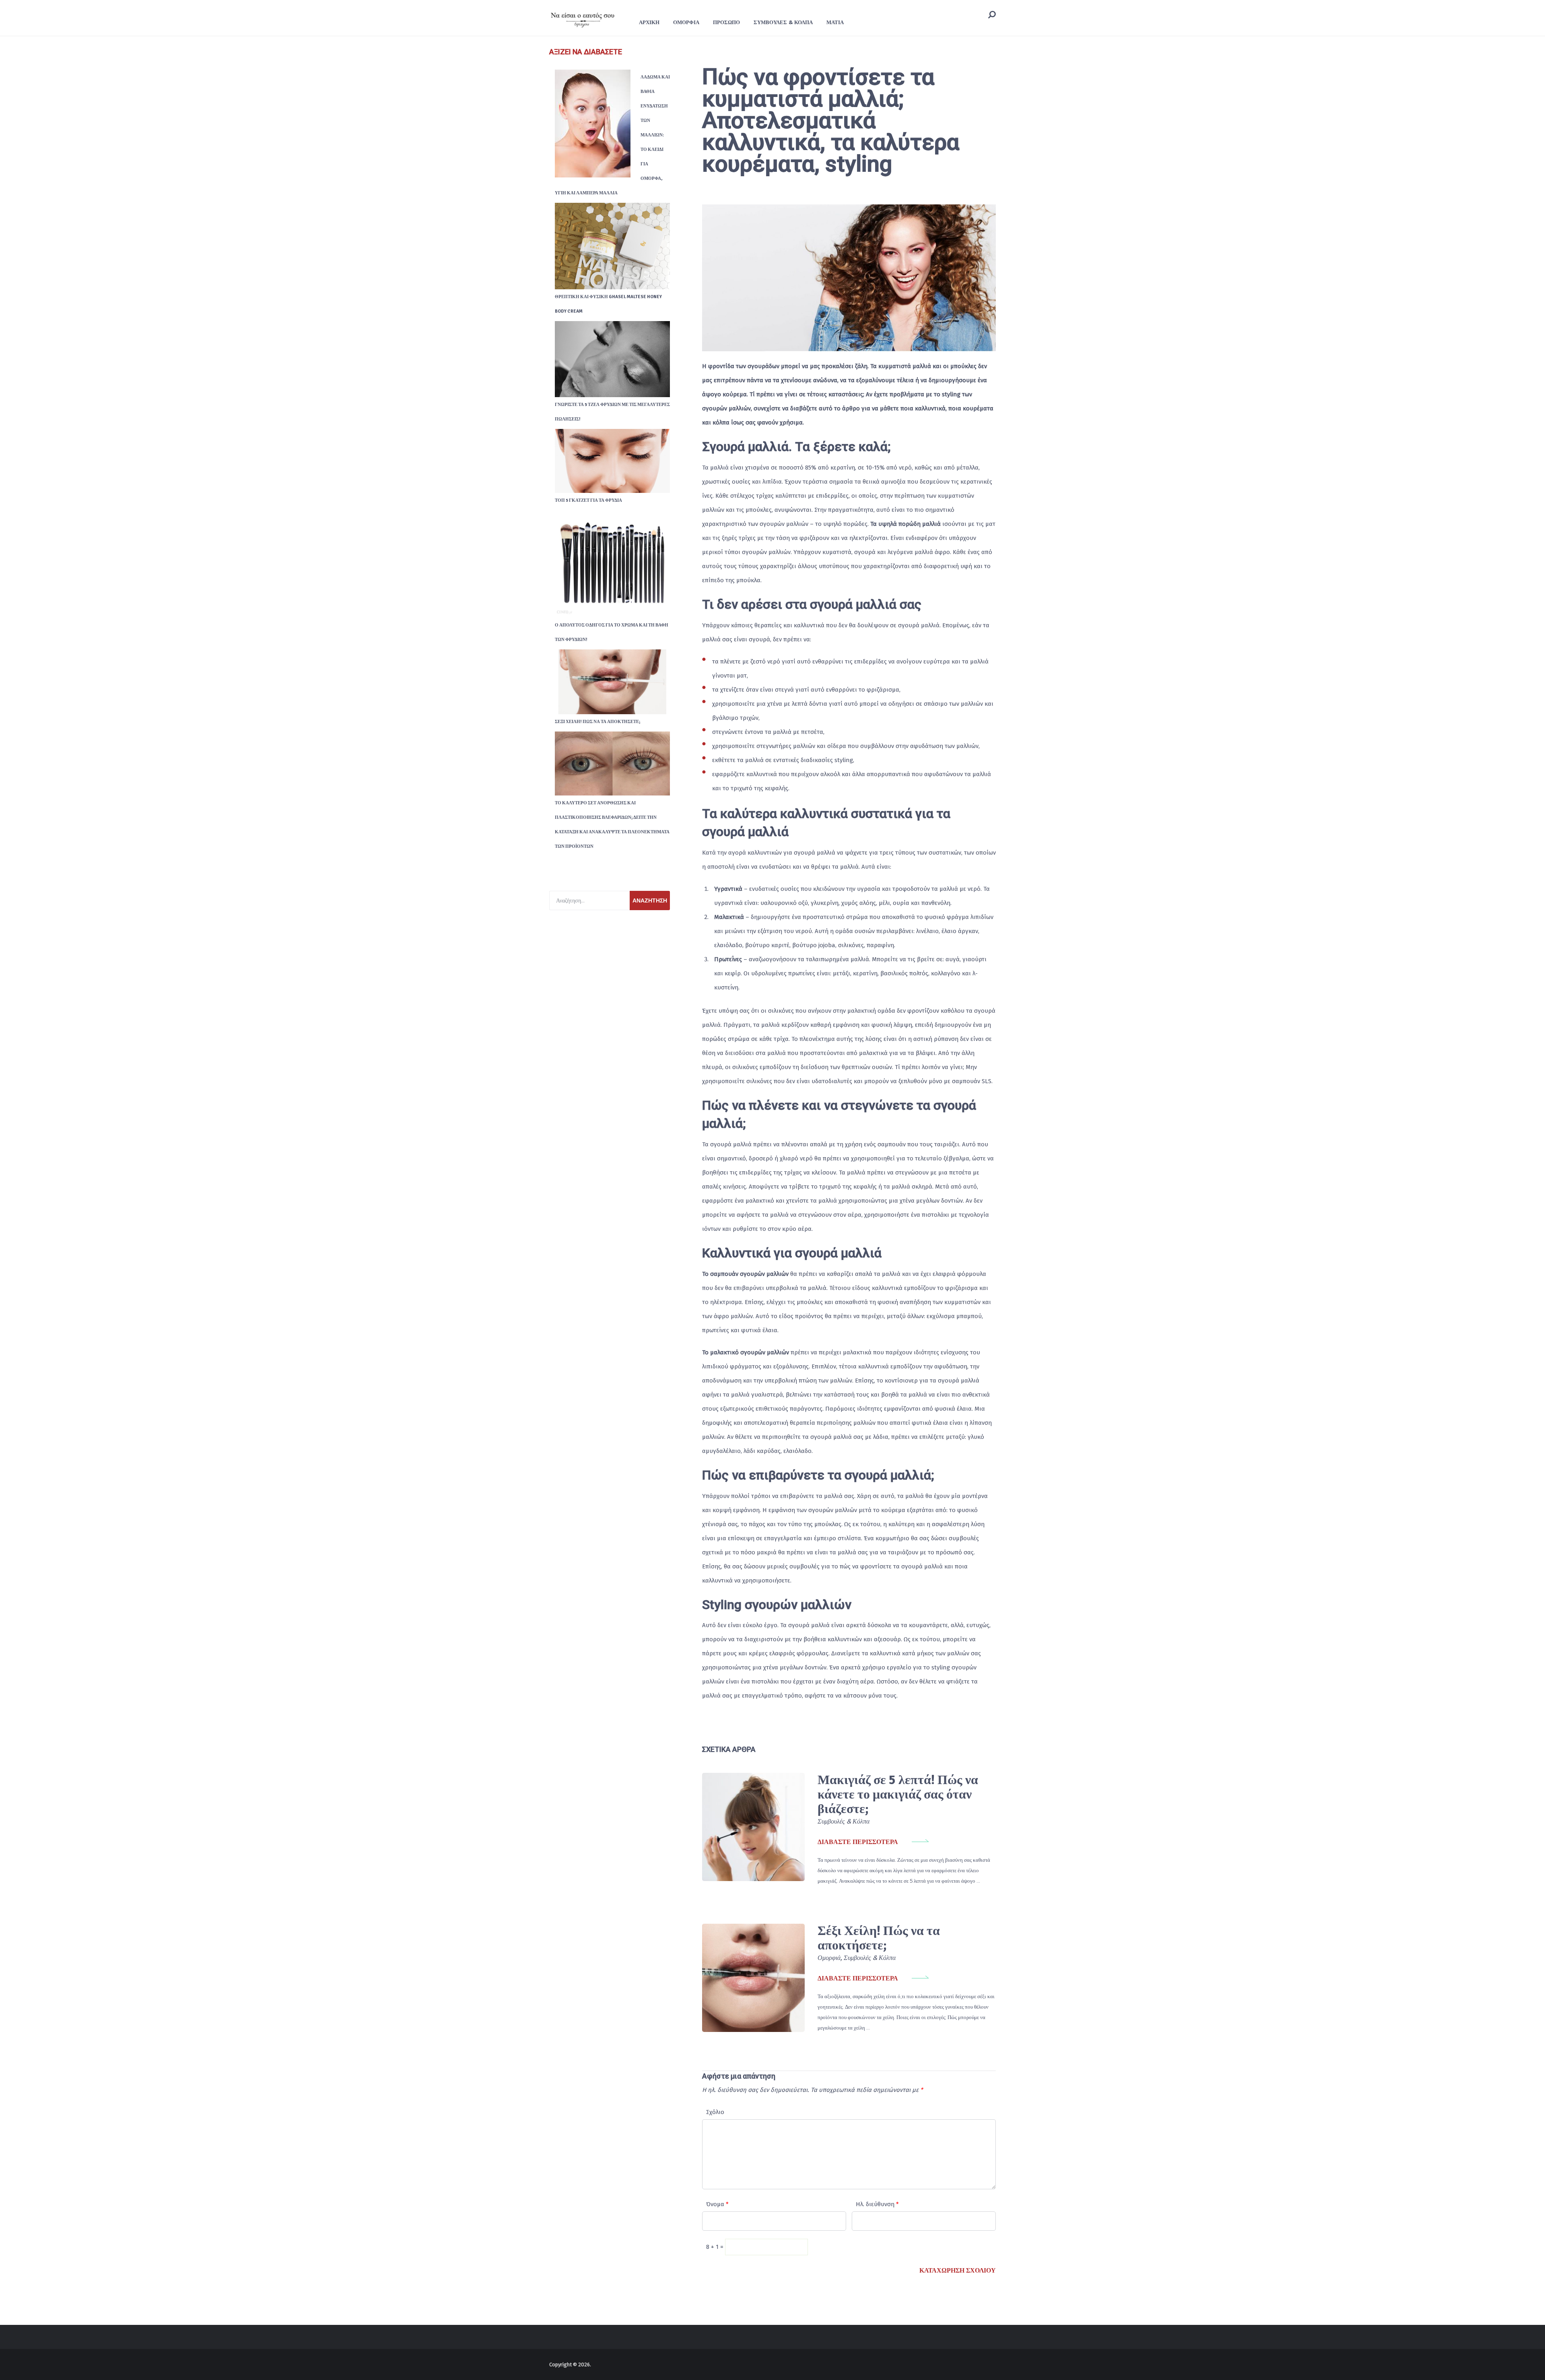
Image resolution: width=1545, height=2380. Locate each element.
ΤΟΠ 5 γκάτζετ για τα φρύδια (588, 500)
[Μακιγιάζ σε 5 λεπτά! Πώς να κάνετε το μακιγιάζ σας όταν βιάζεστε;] (753, 1827)
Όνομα (717, 2204)
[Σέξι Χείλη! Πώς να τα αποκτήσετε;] (753, 1978)
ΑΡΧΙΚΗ (649, 22)
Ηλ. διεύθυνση (877, 2204)
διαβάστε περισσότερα (858, 1842)
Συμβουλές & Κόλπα (783, 22)
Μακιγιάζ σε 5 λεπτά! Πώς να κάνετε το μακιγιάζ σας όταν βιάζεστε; (898, 1794)
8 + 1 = (716, 2247)
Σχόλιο (715, 2112)
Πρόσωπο (726, 22)
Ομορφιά (686, 22)
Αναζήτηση (650, 900)
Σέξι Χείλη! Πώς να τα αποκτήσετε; (879, 1938)
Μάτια (835, 22)
